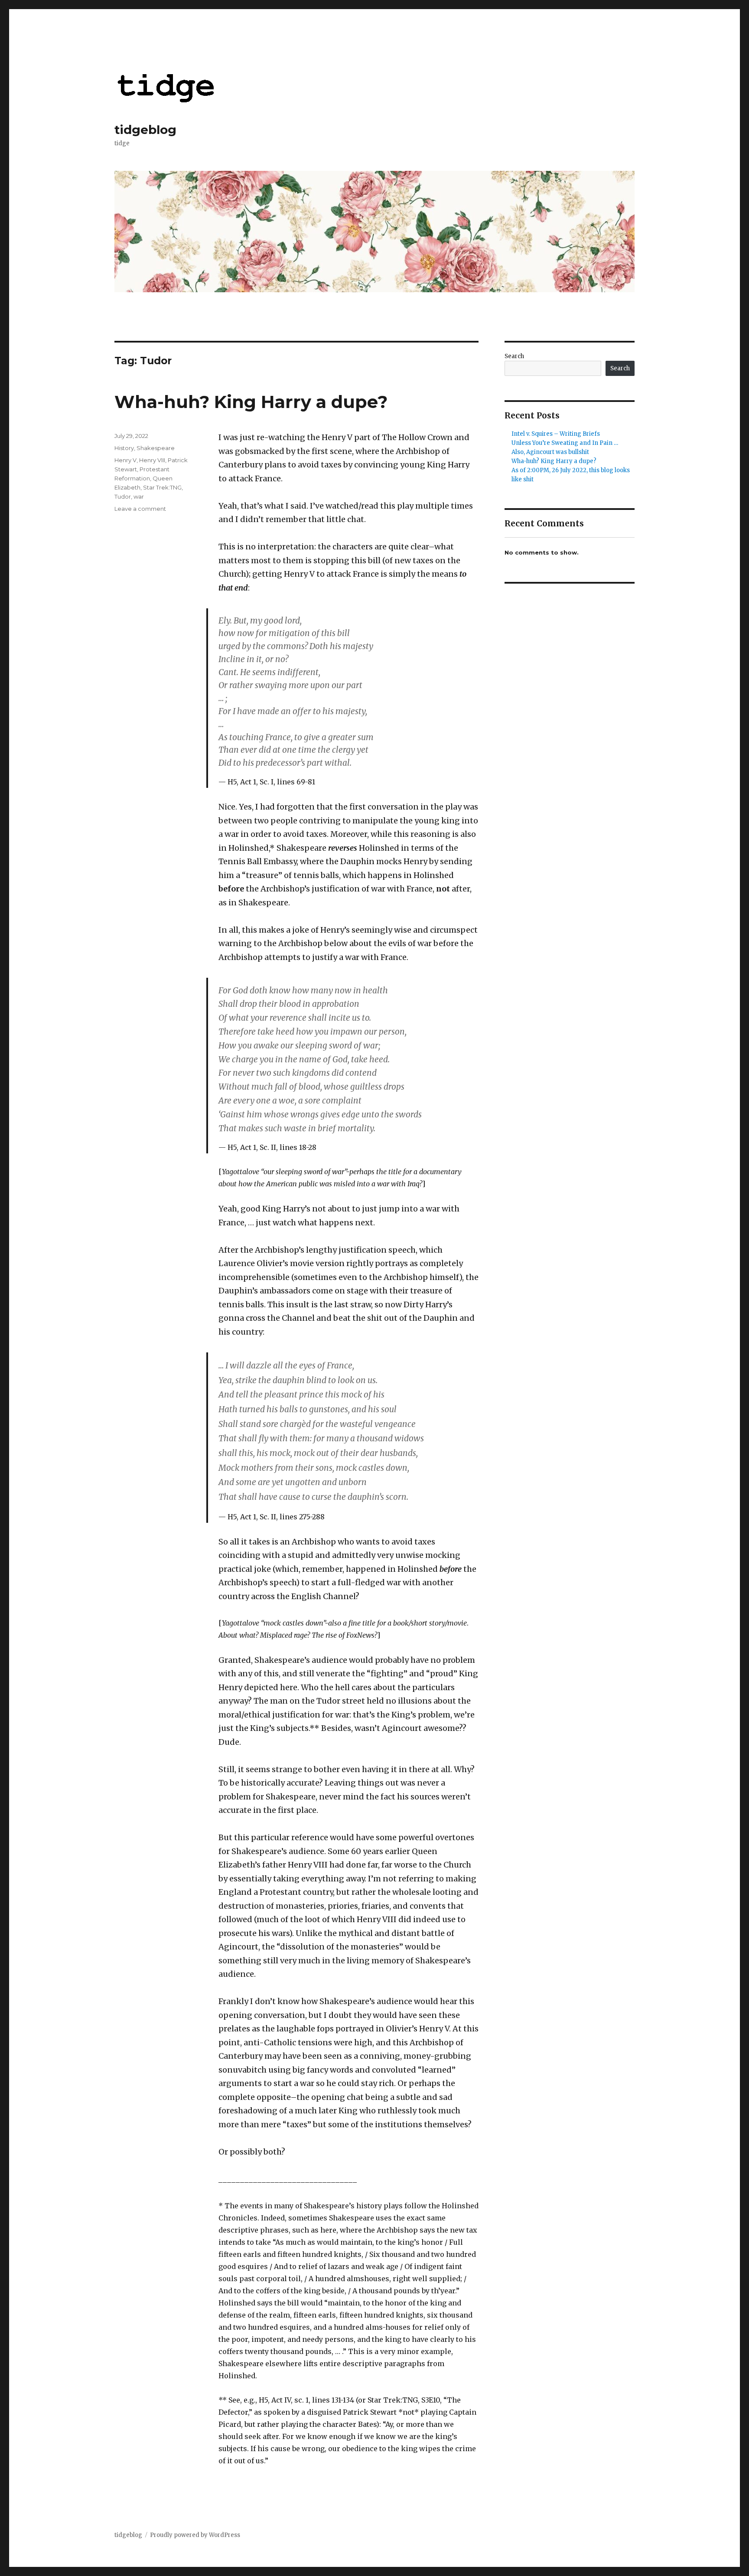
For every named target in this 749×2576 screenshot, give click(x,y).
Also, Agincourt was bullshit (550, 452)
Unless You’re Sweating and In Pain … (565, 443)
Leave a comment (140, 509)
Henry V (125, 460)
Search (514, 356)
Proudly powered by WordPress (195, 2535)
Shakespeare (156, 448)
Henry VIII (152, 460)
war (139, 496)
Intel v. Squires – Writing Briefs (556, 434)
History (124, 448)
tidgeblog (145, 130)
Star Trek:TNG (162, 487)
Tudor (123, 496)
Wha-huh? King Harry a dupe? (251, 402)
